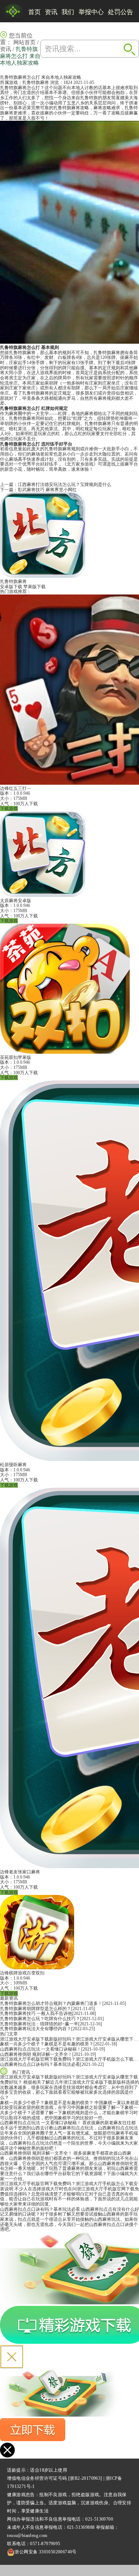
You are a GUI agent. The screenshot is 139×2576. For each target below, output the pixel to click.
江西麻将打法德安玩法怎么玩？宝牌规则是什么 (64, 485)
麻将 (76, 108)
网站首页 (24, 42)
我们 (68, 12)
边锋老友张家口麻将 (20, 1872)
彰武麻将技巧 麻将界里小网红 (47, 490)
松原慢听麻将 (13, 1465)
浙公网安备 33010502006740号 (45, 2552)
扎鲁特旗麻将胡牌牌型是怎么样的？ (36, 2009)
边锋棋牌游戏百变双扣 (22, 1973)
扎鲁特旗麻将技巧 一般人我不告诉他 (36, 2013)
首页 (34, 12)
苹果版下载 (34, 587)
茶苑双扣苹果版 (16, 1057)
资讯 (51, 12)
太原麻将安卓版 (16, 901)
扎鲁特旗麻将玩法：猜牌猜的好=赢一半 (39, 2024)
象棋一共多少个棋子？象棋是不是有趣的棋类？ (47, 2044)
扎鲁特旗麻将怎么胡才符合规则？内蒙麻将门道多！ (51, 2003)
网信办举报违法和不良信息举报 (39, 2519)
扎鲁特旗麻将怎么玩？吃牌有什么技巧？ (40, 2019)
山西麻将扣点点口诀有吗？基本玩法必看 (40, 2064)
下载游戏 (9, 809)
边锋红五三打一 (16, 788)
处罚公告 (120, 12)
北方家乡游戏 (80, 464)
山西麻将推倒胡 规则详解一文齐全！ (36, 2054)
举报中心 (91, 12)
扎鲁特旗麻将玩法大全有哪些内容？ (36, 2029)
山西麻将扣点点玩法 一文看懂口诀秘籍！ (41, 2049)
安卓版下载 (11, 587)
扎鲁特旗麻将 (36, 82)
